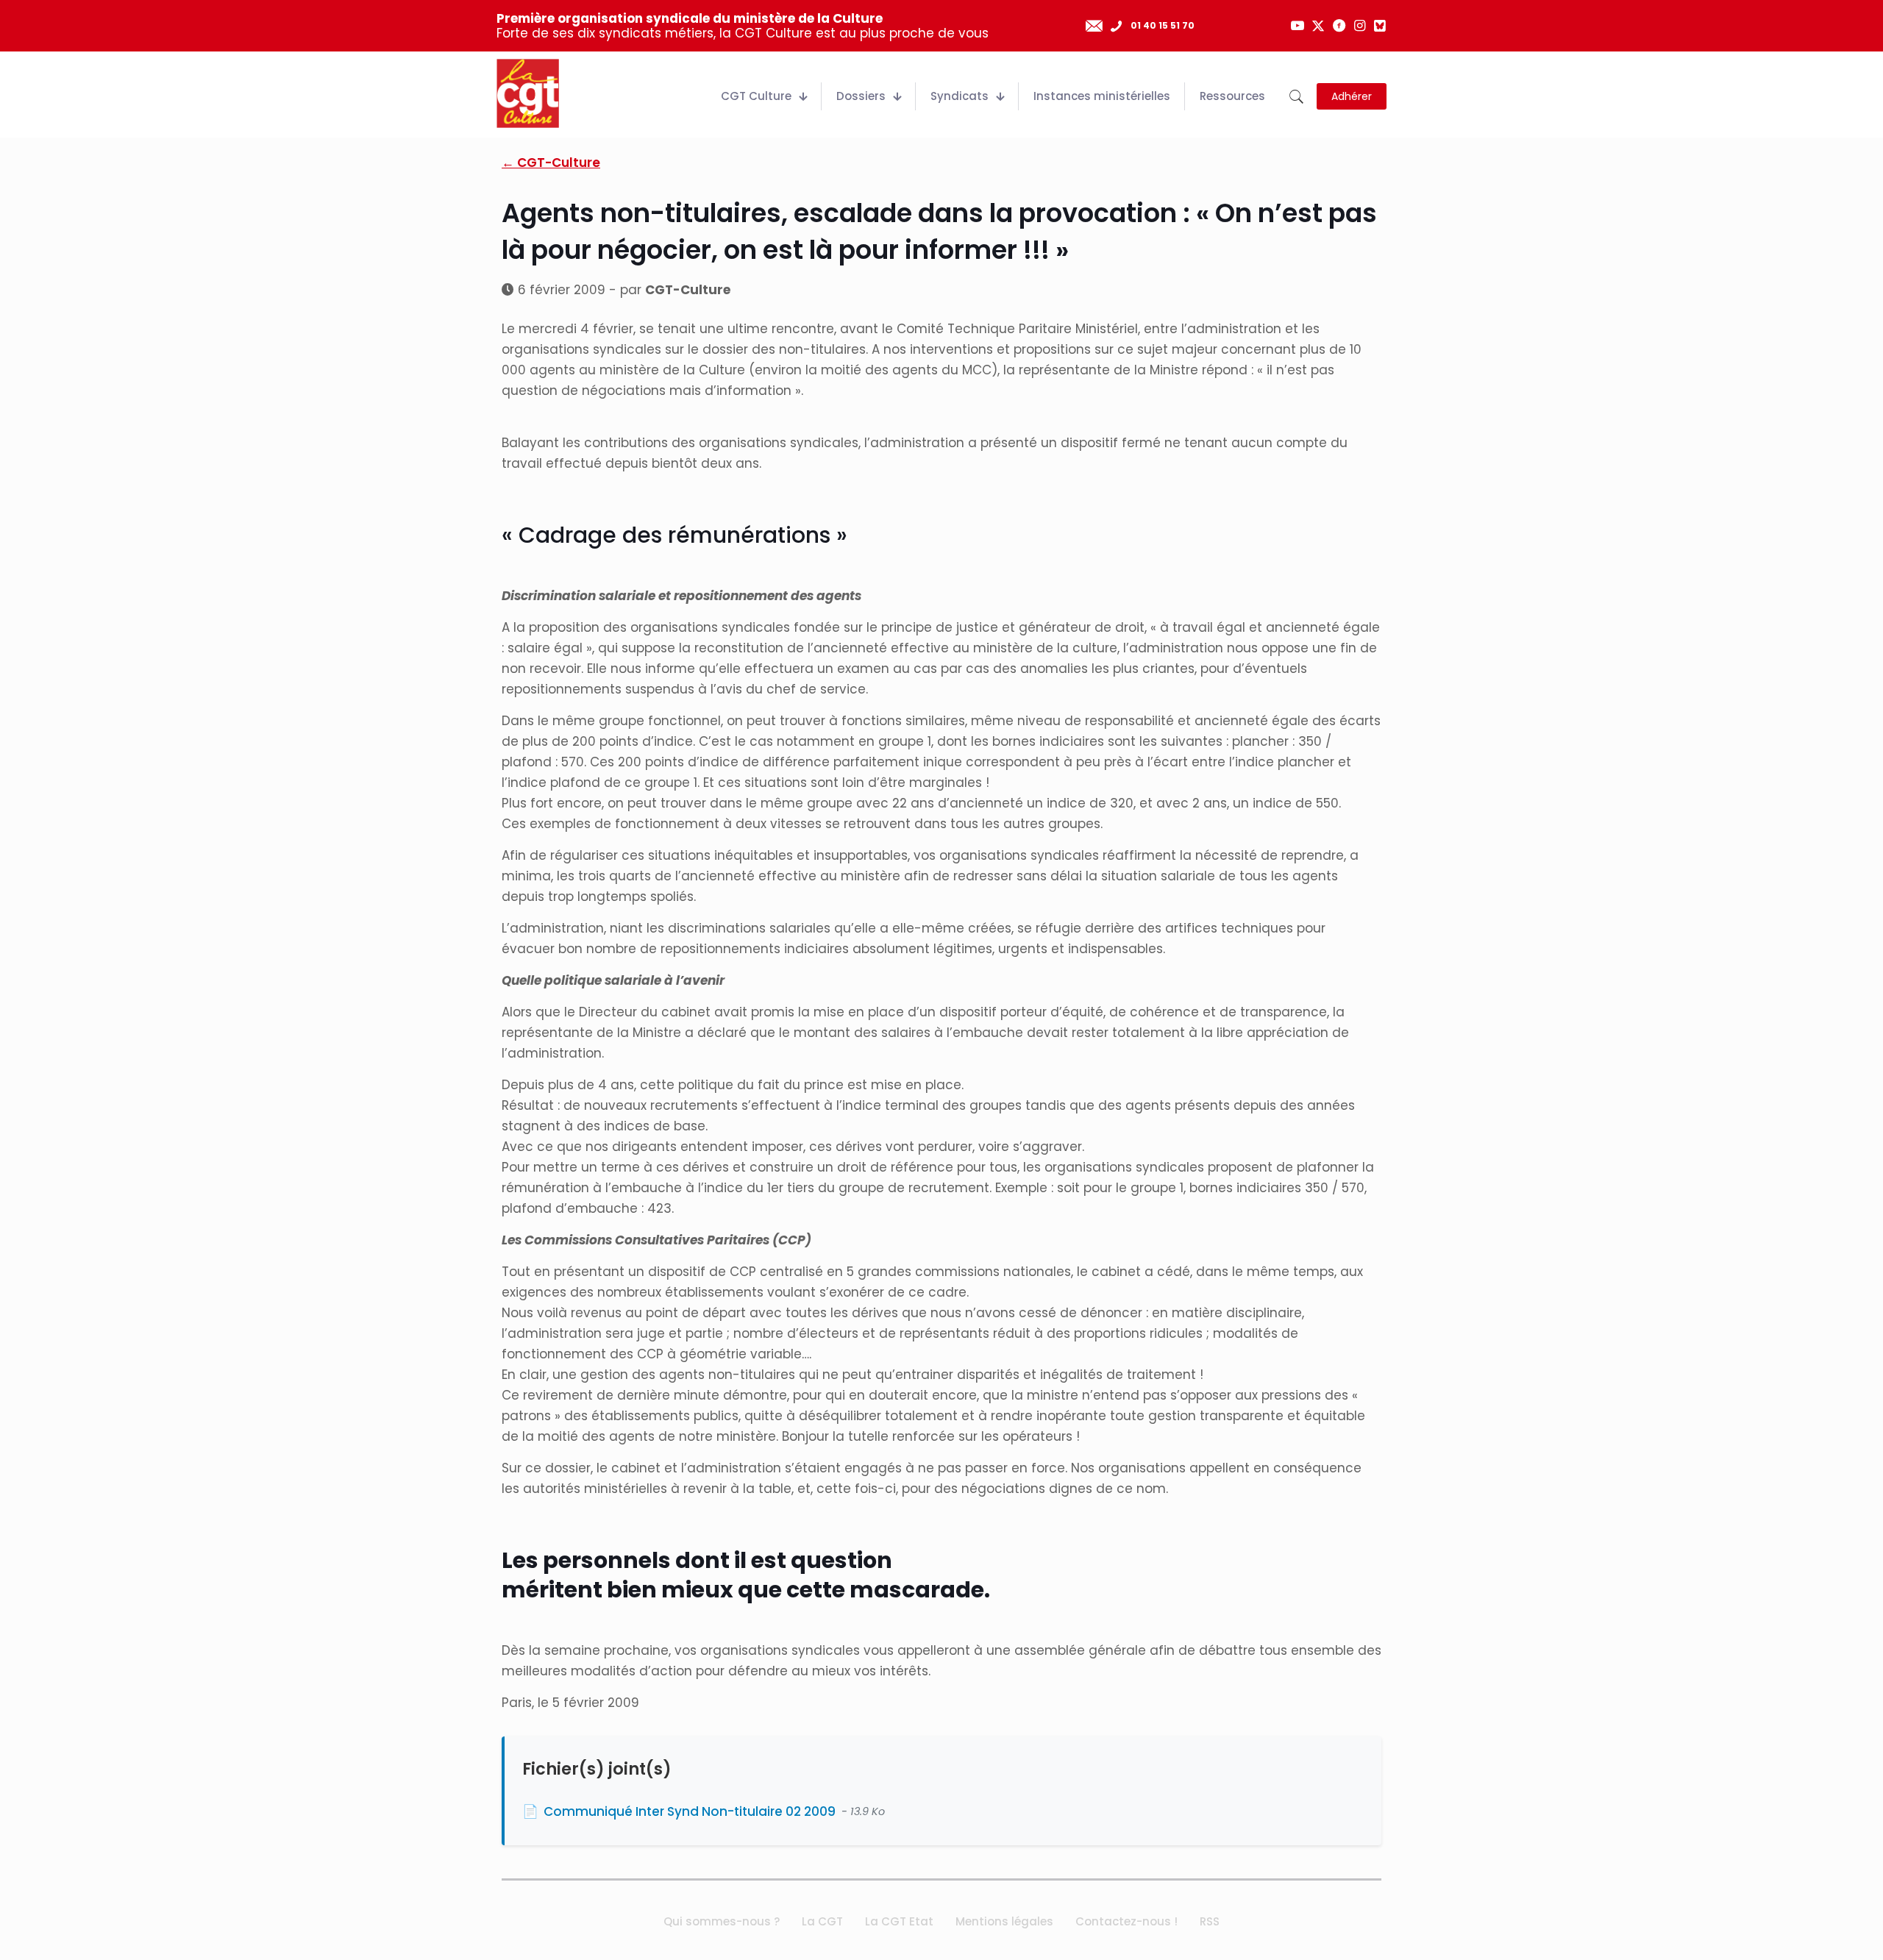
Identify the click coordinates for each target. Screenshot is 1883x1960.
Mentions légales (1004, 1921)
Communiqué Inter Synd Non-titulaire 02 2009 (690, 1811)
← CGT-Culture (551, 163)
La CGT (822, 1921)
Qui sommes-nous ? (722, 1921)
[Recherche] (1296, 97)
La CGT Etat (899, 1921)
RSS (1210, 1921)
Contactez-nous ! (1126, 1921)
